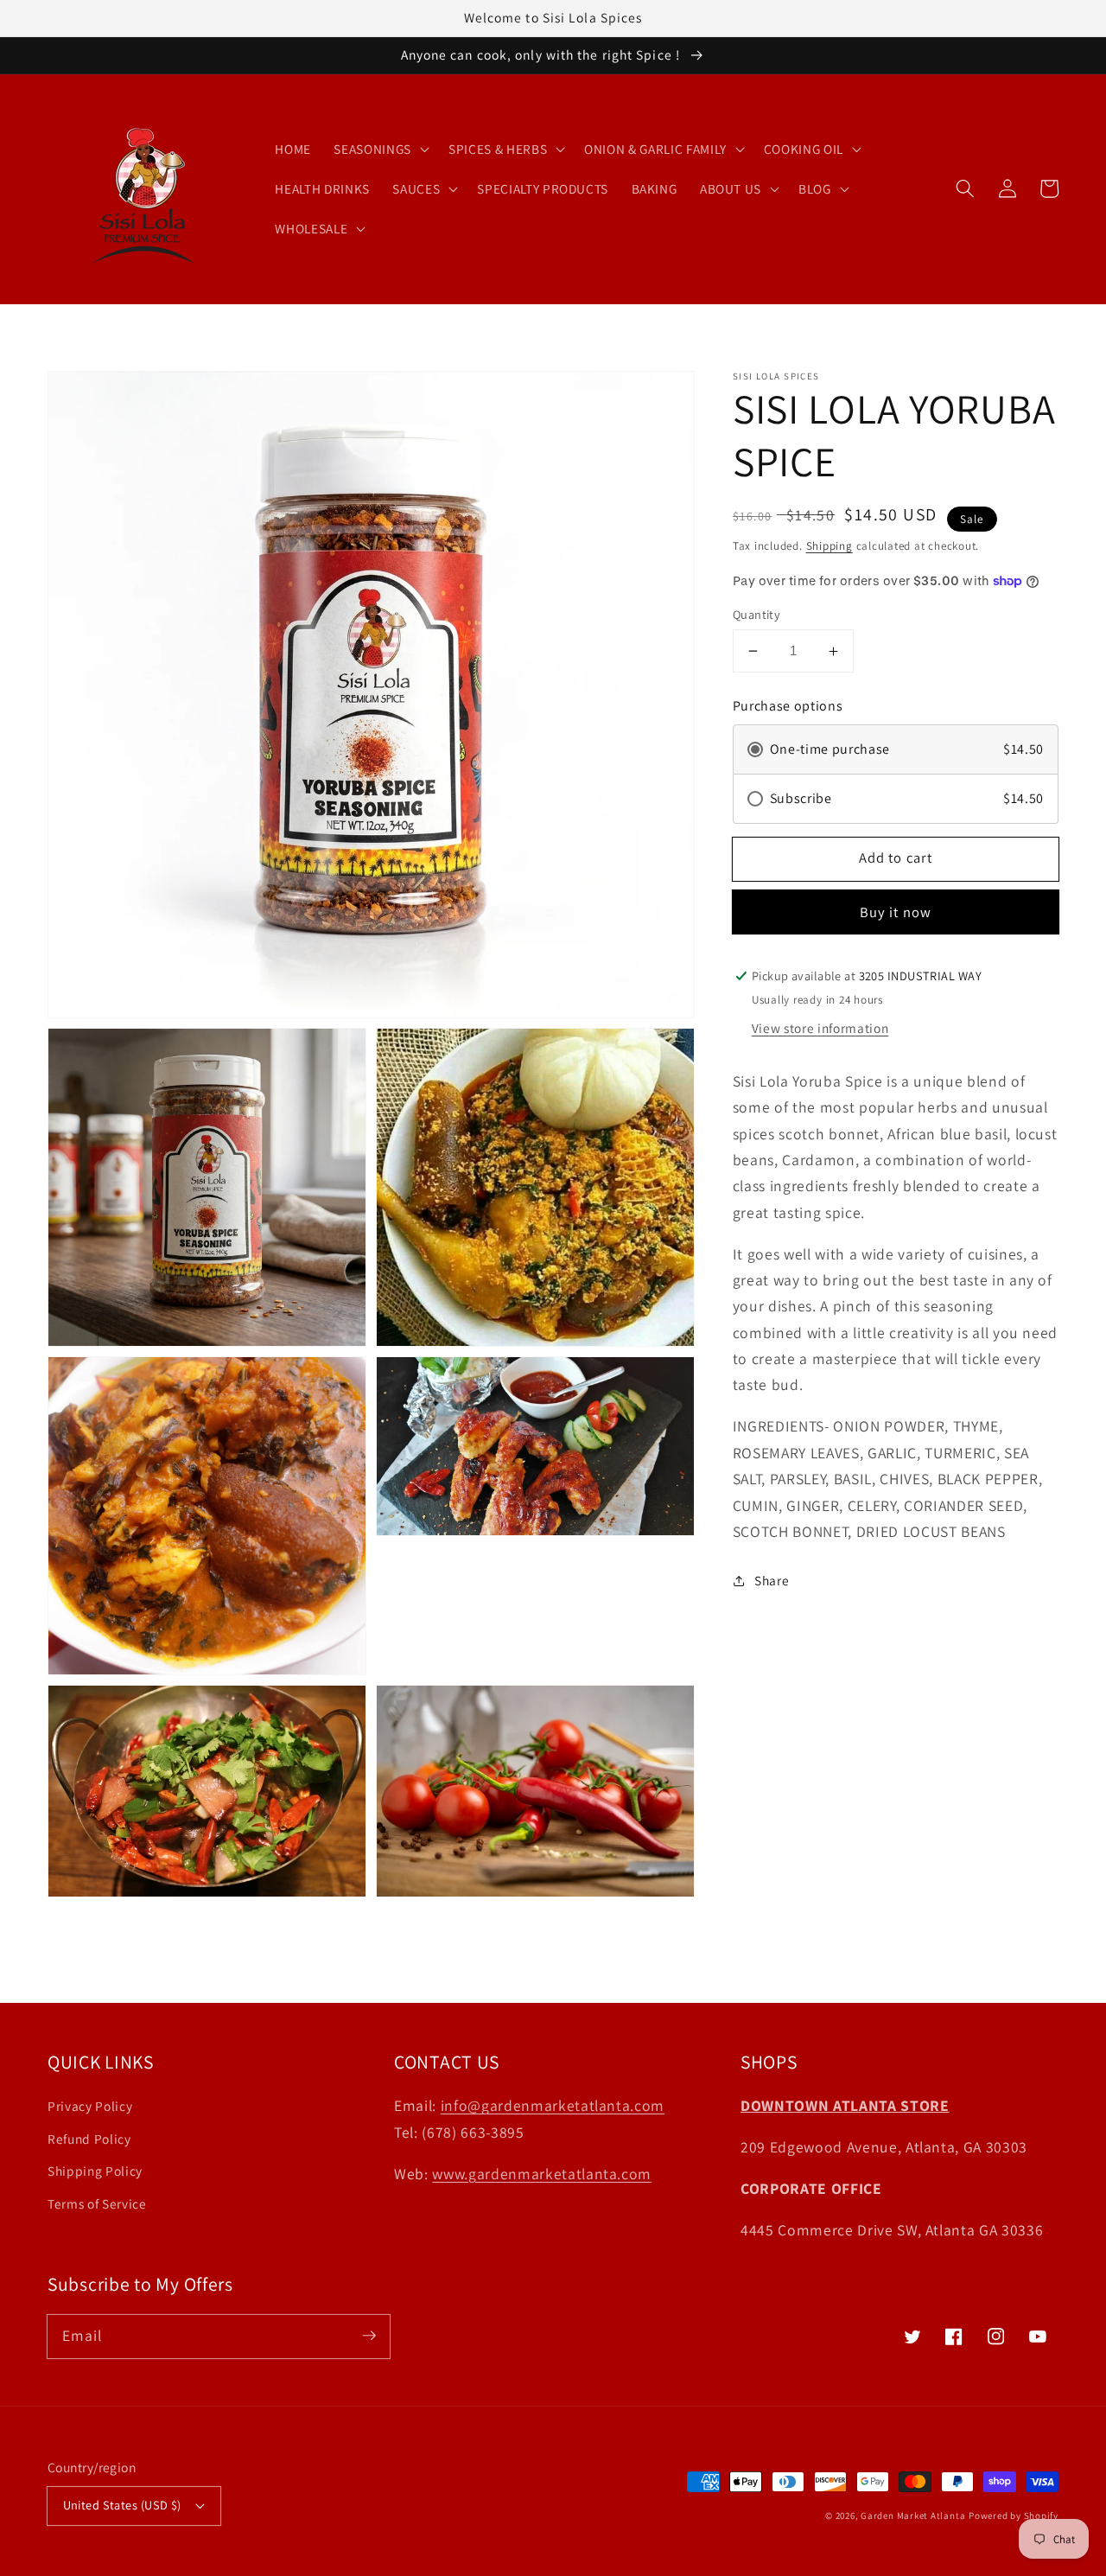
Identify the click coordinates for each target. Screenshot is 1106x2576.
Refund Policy (89, 2139)
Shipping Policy (95, 2171)
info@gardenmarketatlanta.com (553, 2105)
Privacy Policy (90, 2106)
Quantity (757, 614)
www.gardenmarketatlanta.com (542, 2174)
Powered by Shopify (1014, 2515)
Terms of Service (97, 2203)
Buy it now (896, 913)
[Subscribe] (369, 2336)
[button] (965, 188)
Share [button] (772, 1580)
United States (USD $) (122, 2505)
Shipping (829, 547)
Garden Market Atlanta (913, 2515)
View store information (820, 1029)
